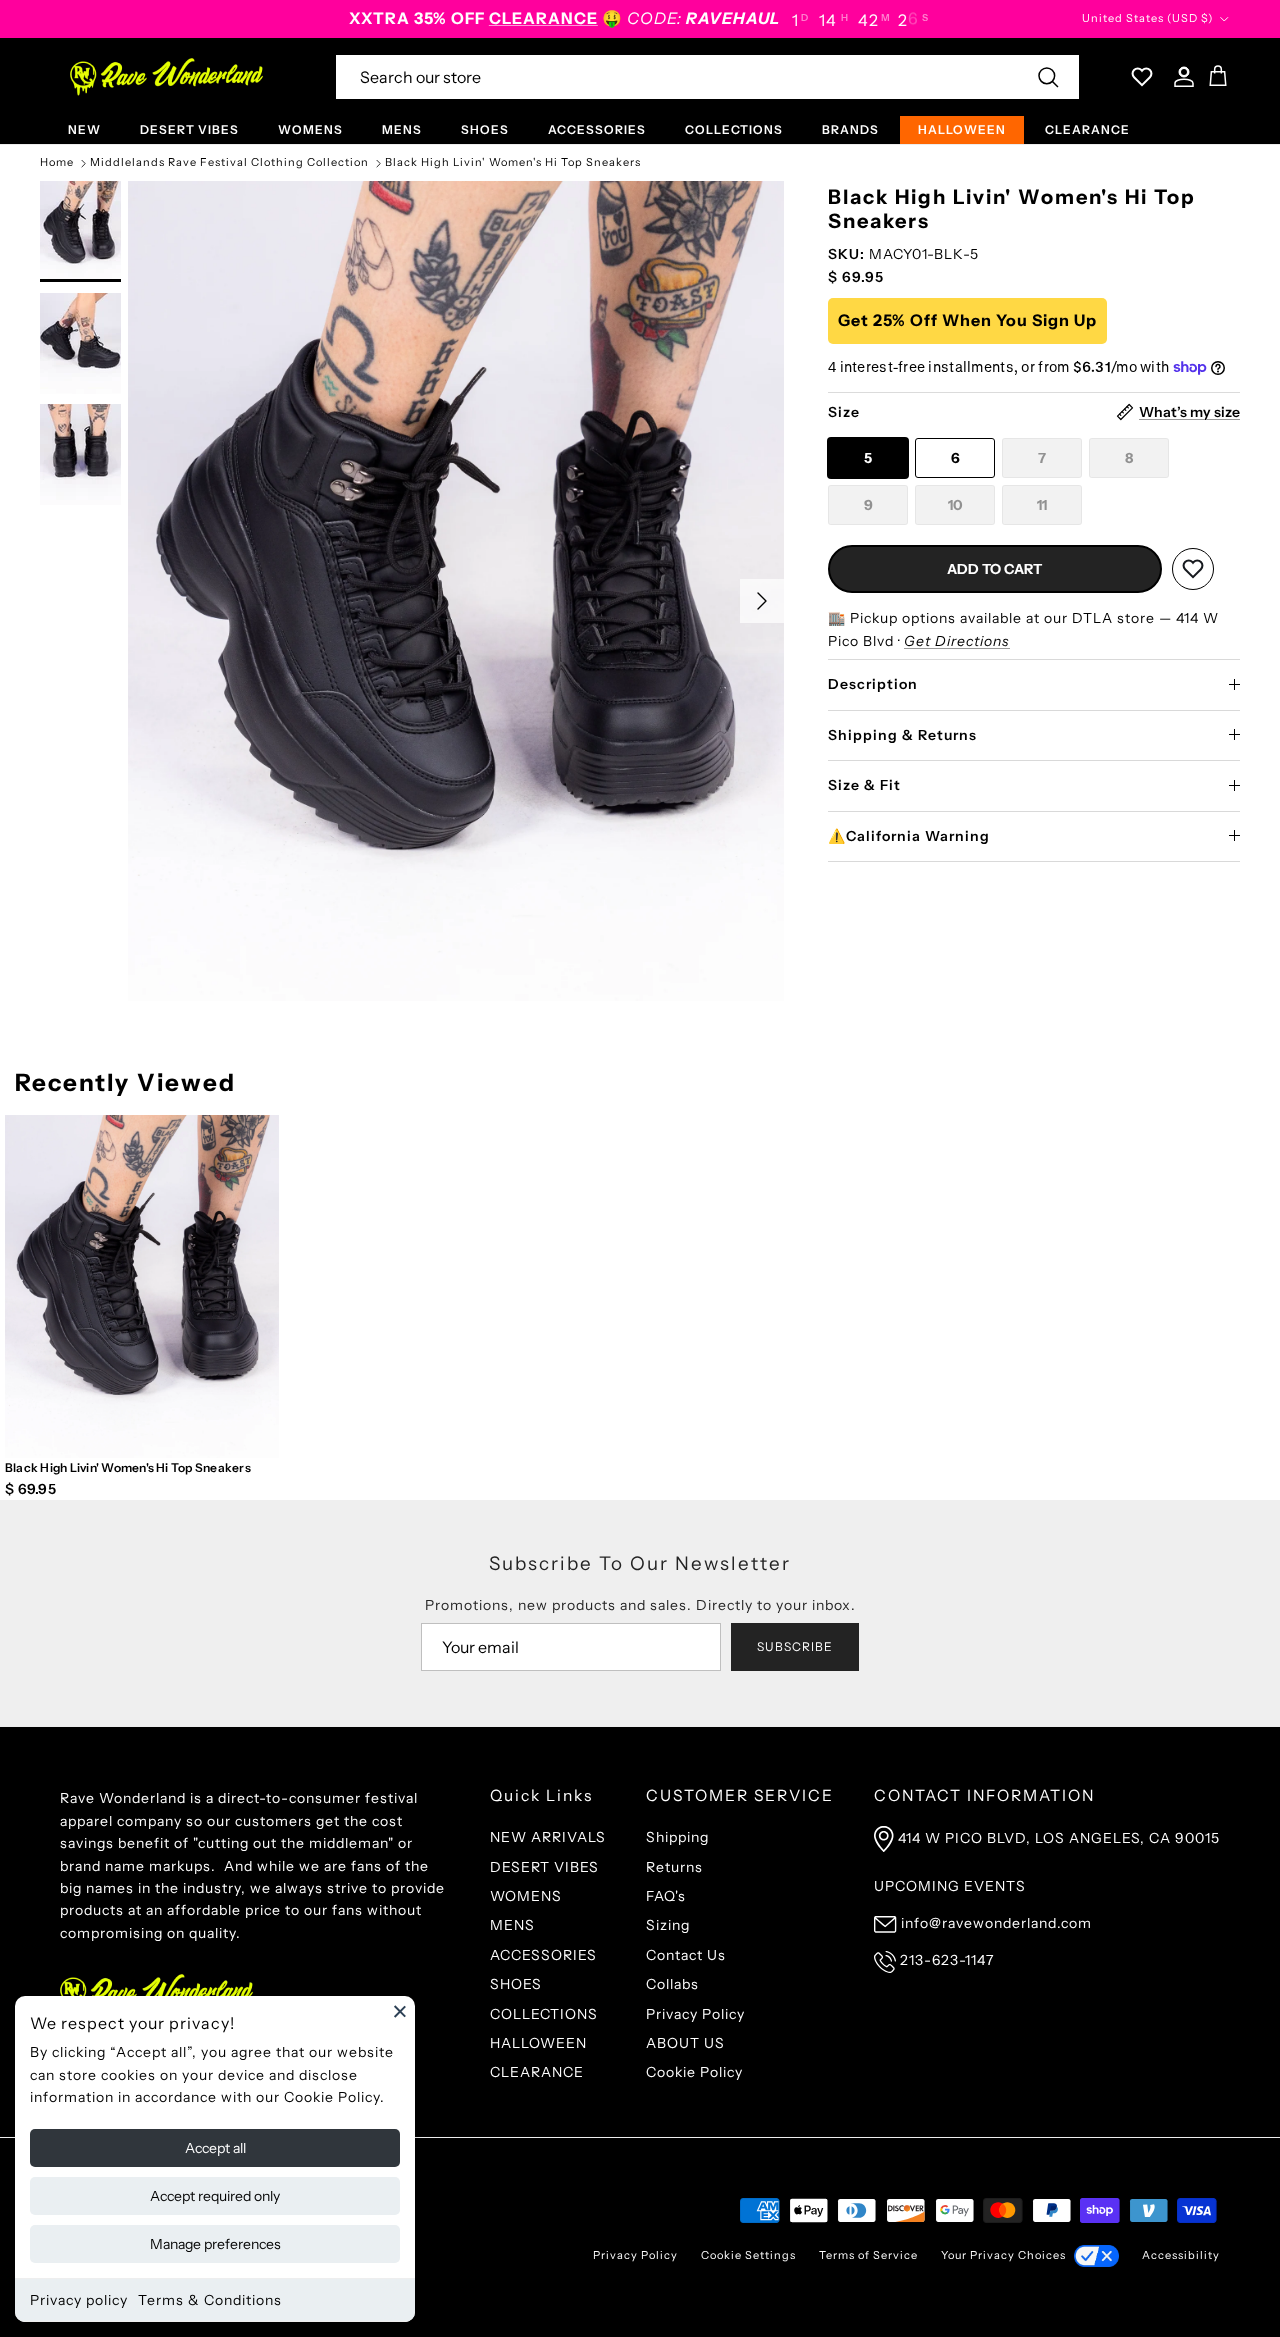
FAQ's (666, 1896)
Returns (674, 1867)
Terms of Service (868, 2255)
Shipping (677, 1837)
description (873, 684)
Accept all (215, 2148)
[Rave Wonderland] (167, 77)
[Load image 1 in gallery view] (456, 591)
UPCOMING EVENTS (950, 1886)
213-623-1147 (947, 1960)
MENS (402, 129)
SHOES (485, 129)
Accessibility (1181, 2255)
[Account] (1180, 77)
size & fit (864, 785)
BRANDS (850, 129)
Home (57, 163)
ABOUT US (685, 2043)
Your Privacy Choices (1003, 2255)
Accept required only (215, 2196)
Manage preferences (215, 2244)
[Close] (400, 2011)
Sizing (668, 1925)
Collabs (672, 1984)
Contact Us (686, 1955)
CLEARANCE (1087, 129)
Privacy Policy (695, 2014)
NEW (84, 129)
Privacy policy (79, 2300)
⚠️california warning (909, 836)
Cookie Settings (748, 2255)
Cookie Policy (694, 2072)
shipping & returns (902, 734)
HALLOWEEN (962, 129)
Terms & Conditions (210, 2300)
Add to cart (994, 569)
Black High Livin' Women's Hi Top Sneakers (513, 163)
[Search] (1048, 77)
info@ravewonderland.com (996, 1923)
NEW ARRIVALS (548, 1837)
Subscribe (795, 1646)
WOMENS (310, 129)
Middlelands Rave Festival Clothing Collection (229, 163)
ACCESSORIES (597, 129)
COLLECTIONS (734, 129)
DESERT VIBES (189, 129)
